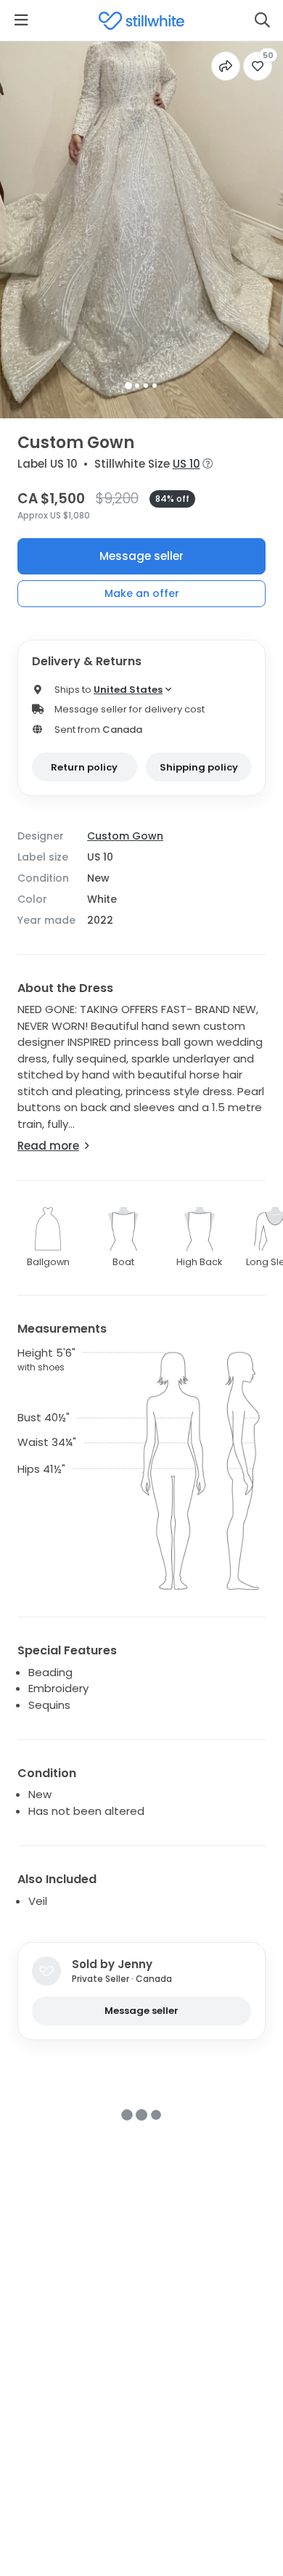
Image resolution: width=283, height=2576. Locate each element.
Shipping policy (199, 767)
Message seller (141, 556)
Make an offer (142, 593)
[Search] (262, 20)
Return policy (84, 767)
